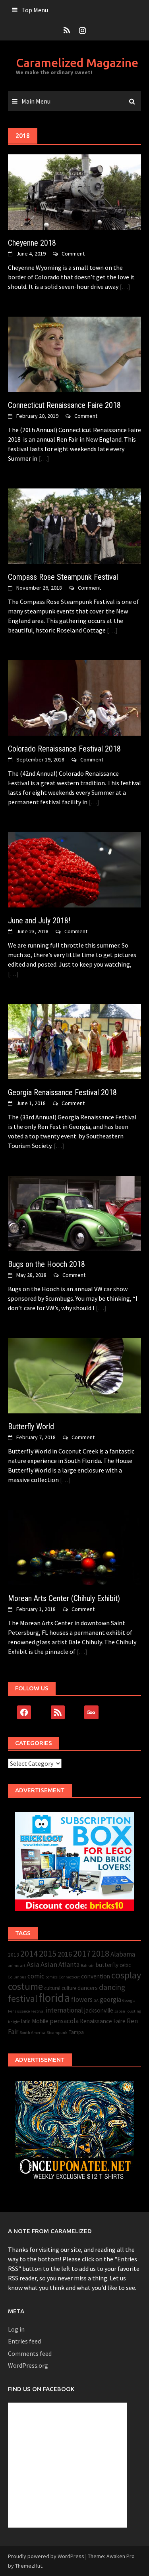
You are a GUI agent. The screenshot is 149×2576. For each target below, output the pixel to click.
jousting (134, 2011)
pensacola (64, 2021)
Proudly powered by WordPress (46, 2556)
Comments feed (30, 2353)
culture (69, 1988)
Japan (120, 2011)
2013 (14, 1955)
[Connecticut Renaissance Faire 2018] (74, 354)
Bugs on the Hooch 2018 (46, 1264)
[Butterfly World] (74, 1375)
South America (32, 2033)
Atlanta (69, 1965)
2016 (65, 1954)
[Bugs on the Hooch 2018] (74, 1213)
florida (54, 1998)
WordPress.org (28, 2365)
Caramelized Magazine (77, 63)
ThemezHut (29, 2566)
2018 (101, 1954)
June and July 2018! (39, 921)
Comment (73, 254)
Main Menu (36, 101)
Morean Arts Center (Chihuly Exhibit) (64, 1598)
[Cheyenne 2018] (74, 191)
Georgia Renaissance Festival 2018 (62, 1092)
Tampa (76, 2032)
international (64, 2010)
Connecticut (69, 1977)
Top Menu (35, 10)
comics (52, 1977)
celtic (125, 1965)
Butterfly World (31, 1426)
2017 (82, 1953)
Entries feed (24, 2341)
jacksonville (99, 2010)
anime (14, 1966)
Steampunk (57, 2033)
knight (14, 2022)
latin (26, 2021)
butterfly (107, 1965)
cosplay (126, 1975)
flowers (82, 1999)
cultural (52, 1988)
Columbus (17, 1977)
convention (96, 1976)
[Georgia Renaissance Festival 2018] (74, 1041)
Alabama (123, 1954)
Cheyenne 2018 (32, 243)
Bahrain (88, 1966)
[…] (124, 286)
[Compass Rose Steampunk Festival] (74, 525)
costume (25, 1987)
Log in (16, 2329)
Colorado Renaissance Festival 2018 (64, 749)
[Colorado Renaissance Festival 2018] (74, 697)
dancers (88, 1988)
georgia (110, 1999)
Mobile (40, 2021)
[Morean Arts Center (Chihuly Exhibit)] (74, 1547)
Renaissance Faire (103, 2021)
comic (36, 1976)
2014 (29, 1954)
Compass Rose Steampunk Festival (63, 577)
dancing (112, 1987)
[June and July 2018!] (74, 869)
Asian (49, 1964)
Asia (33, 1964)
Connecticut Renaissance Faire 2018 (64, 405)
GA (96, 2000)
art (23, 1966)
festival (23, 1998)
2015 (48, 1953)
